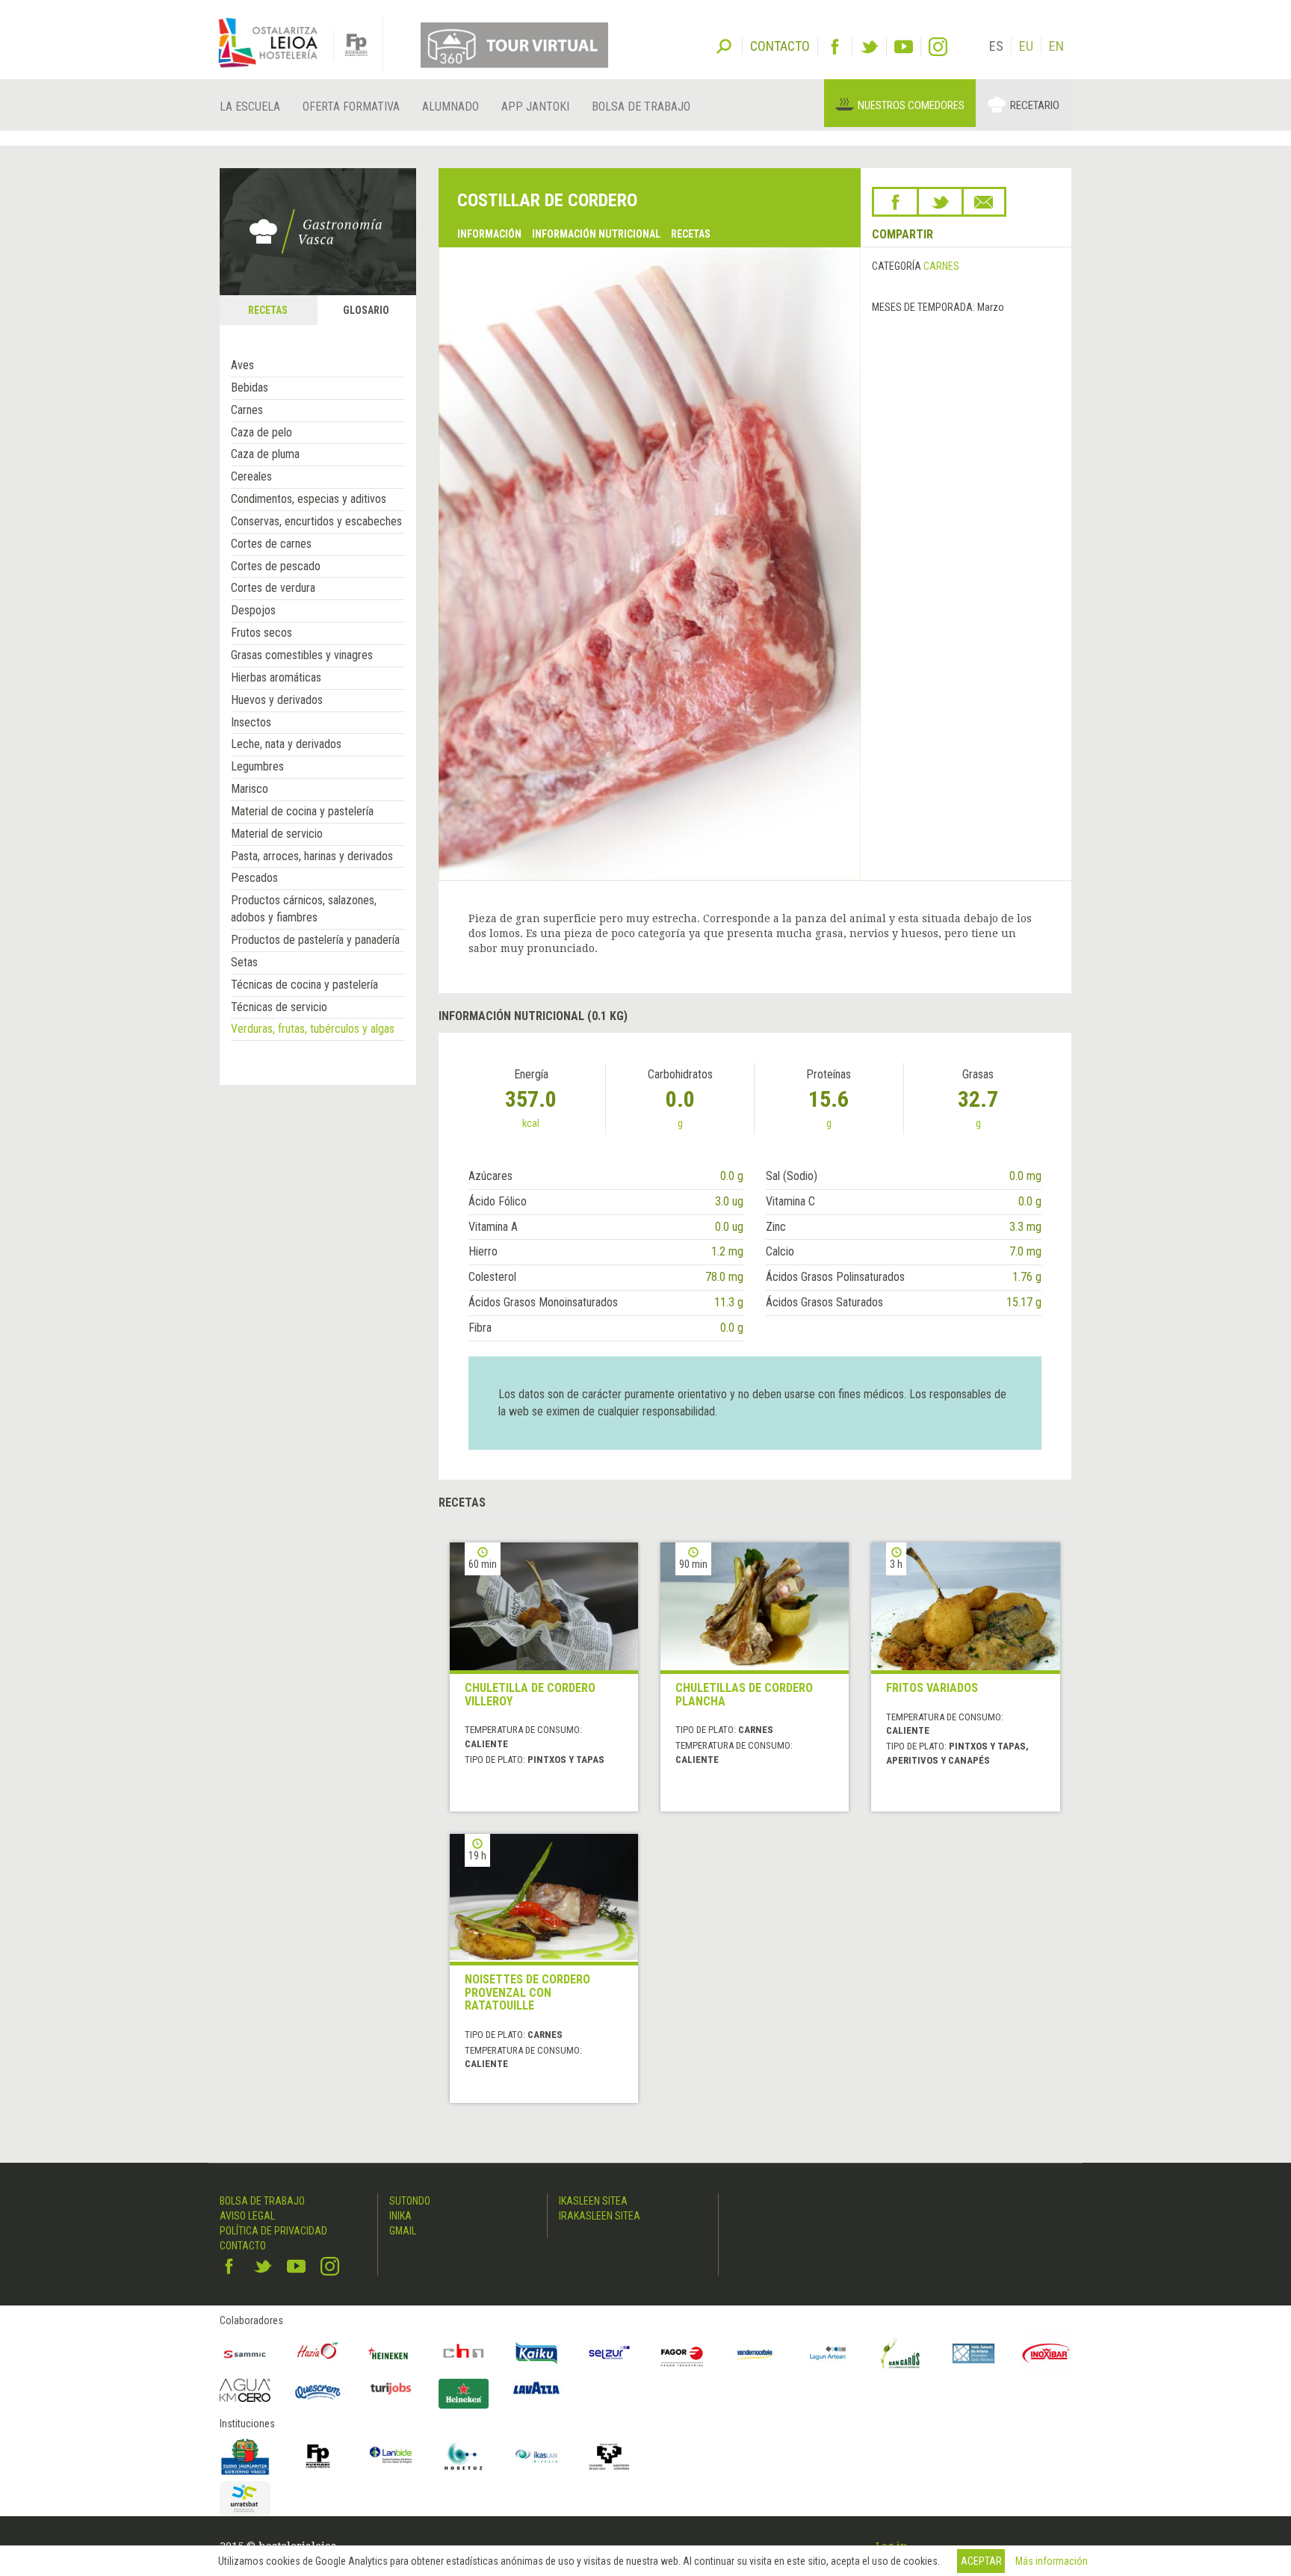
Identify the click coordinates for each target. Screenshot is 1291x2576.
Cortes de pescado (276, 566)
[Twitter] (869, 47)
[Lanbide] (391, 2456)
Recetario (1035, 105)
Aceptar (981, 2561)
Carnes (247, 410)
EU (1026, 46)
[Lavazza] (536, 2387)
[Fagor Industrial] (682, 2353)
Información (489, 234)
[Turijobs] (391, 2388)
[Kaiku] (536, 2353)
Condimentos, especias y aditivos (309, 499)
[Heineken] (391, 2353)
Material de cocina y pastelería (302, 811)
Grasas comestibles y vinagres (302, 655)
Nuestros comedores (911, 105)
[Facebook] (835, 47)
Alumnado (451, 106)
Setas (244, 962)
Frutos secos (261, 633)
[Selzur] (610, 2353)
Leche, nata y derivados (286, 744)
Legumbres (257, 766)
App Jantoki (535, 106)
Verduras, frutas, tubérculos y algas (313, 1029)
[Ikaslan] (536, 2456)
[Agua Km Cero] (245, 2390)
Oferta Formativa (351, 106)
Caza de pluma (265, 454)
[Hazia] (318, 2353)
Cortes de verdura (273, 588)
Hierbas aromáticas (276, 677)
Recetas (691, 234)
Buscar (724, 45)
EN (1056, 46)
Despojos (253, 610)
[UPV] (610, 2456)
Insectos (251, 722)
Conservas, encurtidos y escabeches (316, 521)
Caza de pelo (261, 432)
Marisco (250, 789)
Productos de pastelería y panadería (315, 940)
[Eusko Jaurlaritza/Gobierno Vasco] (245, 2456)
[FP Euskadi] (318, 2456)
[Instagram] (938, 47)
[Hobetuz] (464, 2456)
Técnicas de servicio (279, 1007)
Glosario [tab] (366, 310)
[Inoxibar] (1047, 2353)
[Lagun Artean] (828, 2353)
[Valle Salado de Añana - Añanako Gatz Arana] (973, 2353)
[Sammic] (245, 2353)
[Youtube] (904, 47)
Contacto (243, 2246)
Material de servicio (277, 834)
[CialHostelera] (464, 2353)
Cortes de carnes (271, 544)
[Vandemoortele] (755, 2353)
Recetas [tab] (268, 310)
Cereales (251, 476)
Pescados (254, 878)
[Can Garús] (901, 2353)
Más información (1052, 2561)
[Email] (984, 202)
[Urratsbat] (245, 2499)
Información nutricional (596, 234)
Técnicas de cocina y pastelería (304, 985)
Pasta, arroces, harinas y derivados (312, 856)
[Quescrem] (318, 2392)
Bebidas (250, 387)
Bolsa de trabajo (641, 106)
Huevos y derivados (277, 700)
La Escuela (250, 106)
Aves (242, 365)
